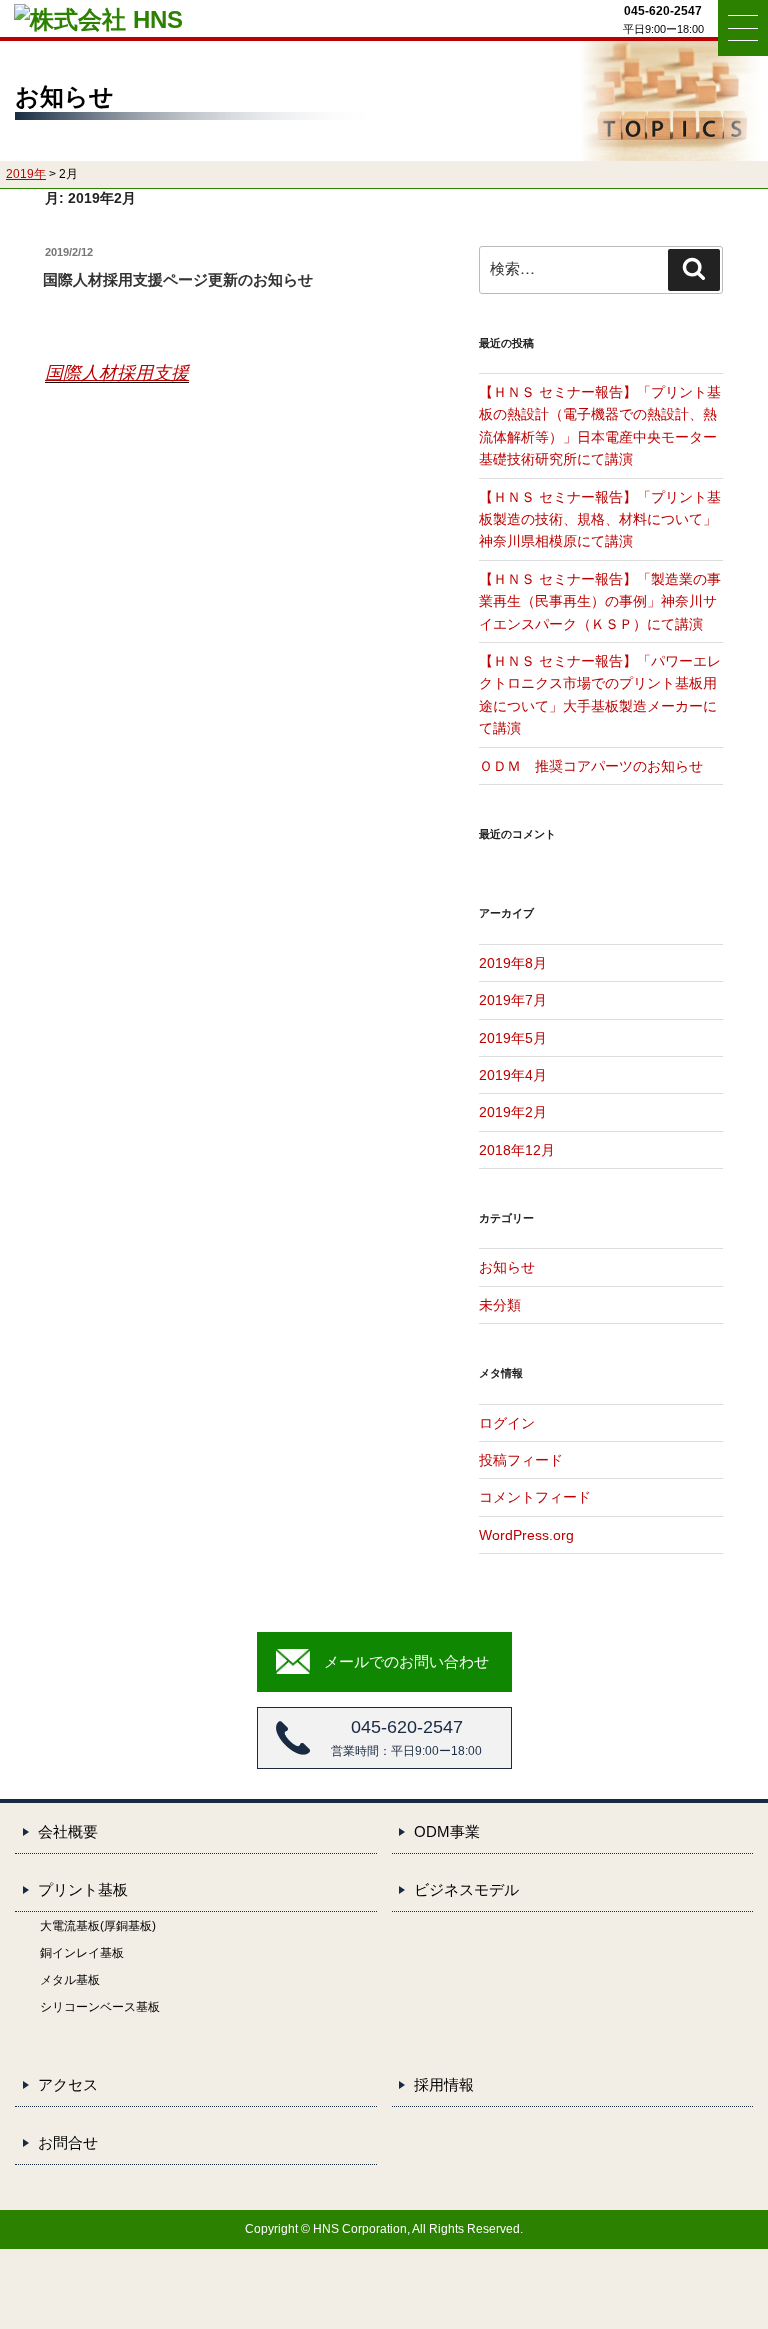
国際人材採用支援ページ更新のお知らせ (178, 279)
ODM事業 (447, 1831)
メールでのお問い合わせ (406, 1661)
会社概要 (68, 1831)
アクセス (68, 2084)
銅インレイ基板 (82, 1953)
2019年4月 (513, 1075)
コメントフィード (535, 1497)
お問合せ (68, 2142)
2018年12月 (517, 1150)
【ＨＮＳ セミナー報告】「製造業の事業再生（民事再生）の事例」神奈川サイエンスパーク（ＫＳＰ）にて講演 (600, 601)
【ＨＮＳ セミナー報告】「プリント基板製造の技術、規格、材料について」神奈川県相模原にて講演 (600, 519)
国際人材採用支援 (117, 373)
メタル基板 (70, 1980)
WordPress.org (526, 1535)
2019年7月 (513, 1000)
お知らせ (507, 1267)
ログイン (507, 1423)
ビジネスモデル (466, 1889)
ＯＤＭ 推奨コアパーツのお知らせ (591, 766)
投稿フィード (521, 1460)
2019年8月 (513, 963)
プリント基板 (83, 1889)
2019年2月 (513, 1112)
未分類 (500, 1305)
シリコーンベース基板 (100, 2007)
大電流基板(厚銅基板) (98, 1926)
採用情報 (444, 2084)
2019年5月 (513, 1038)
